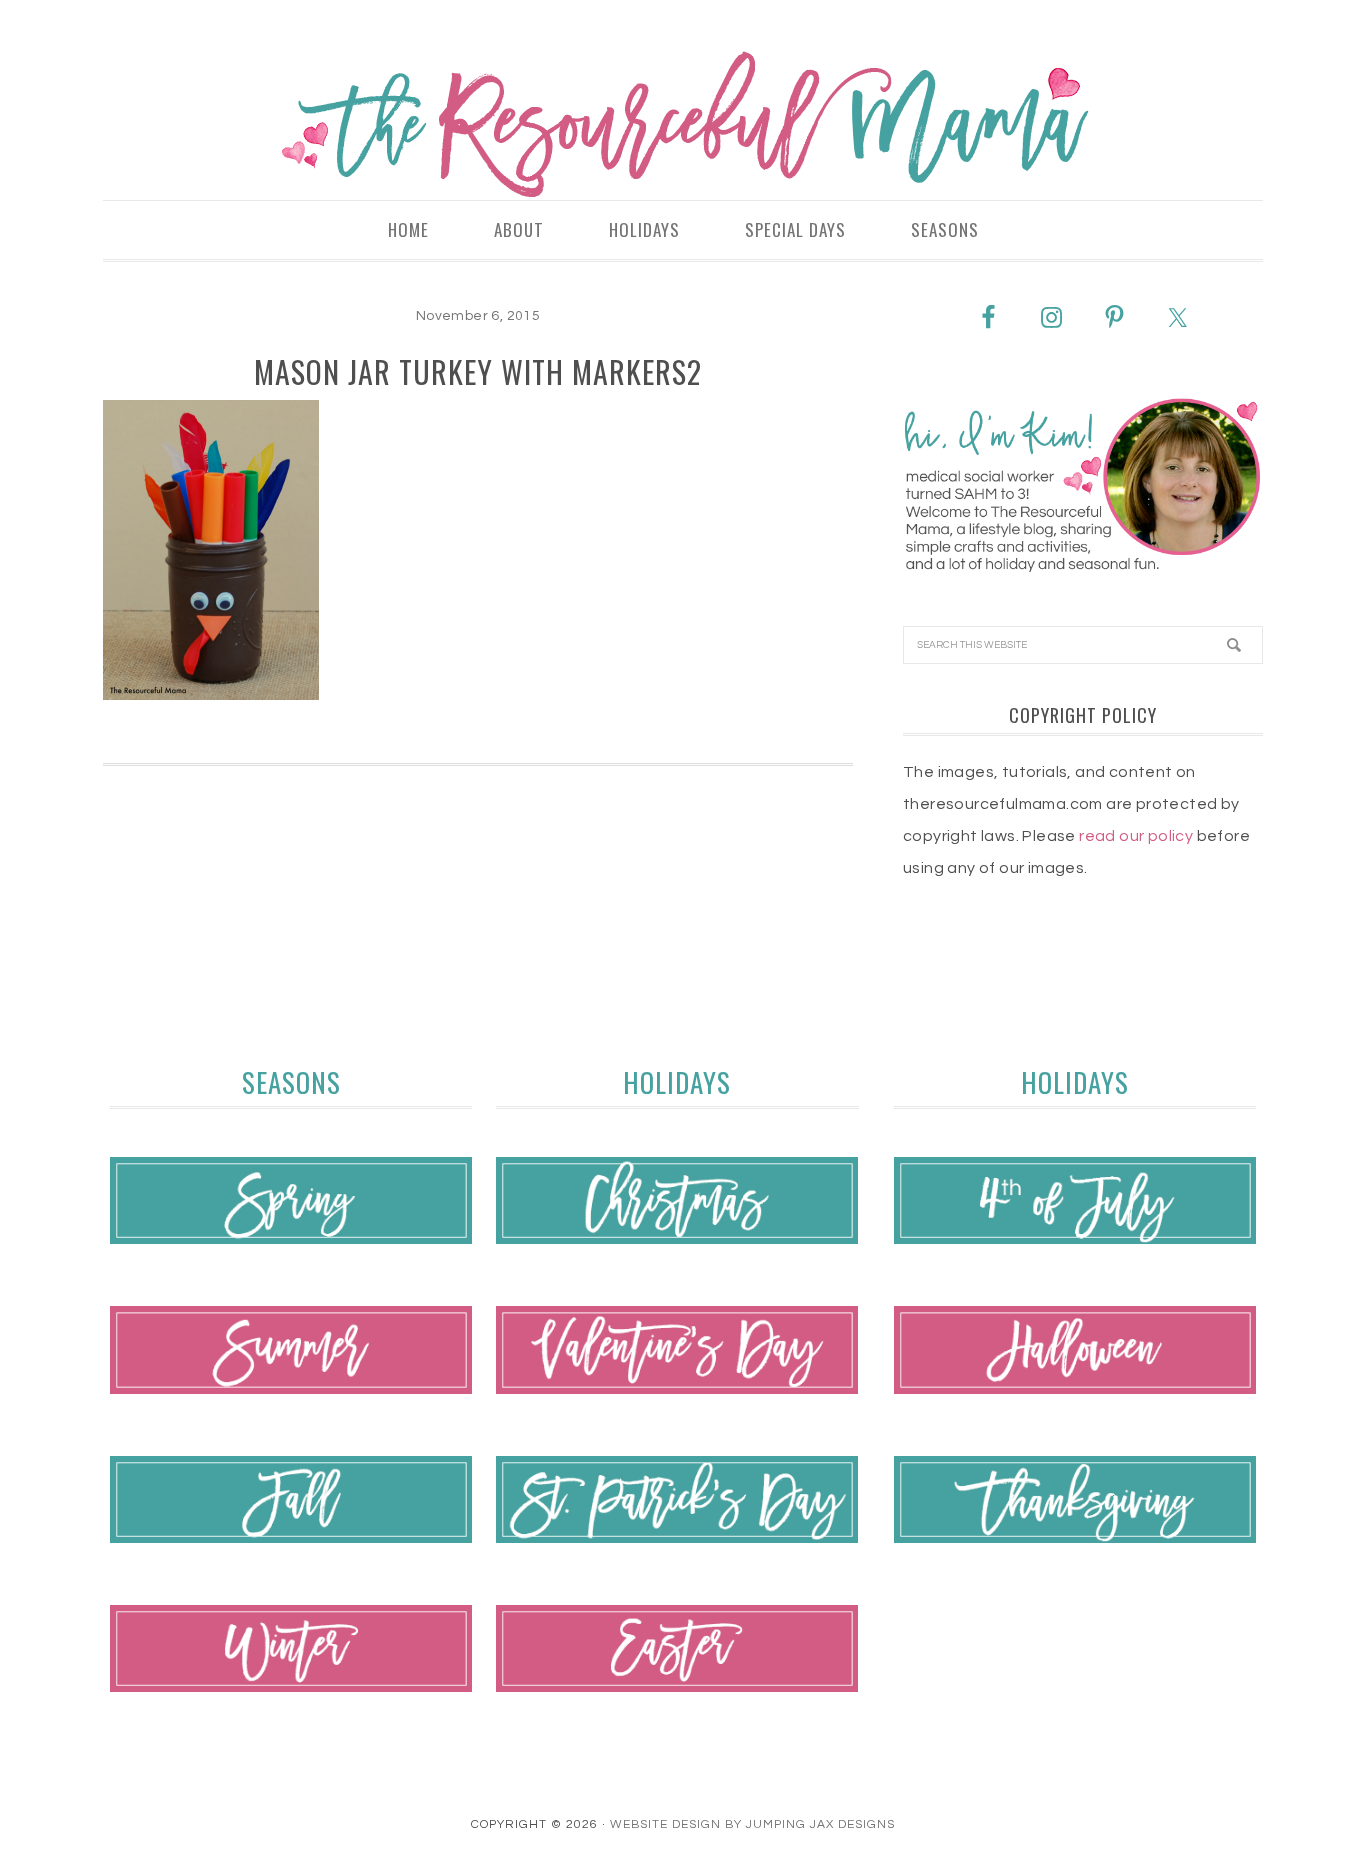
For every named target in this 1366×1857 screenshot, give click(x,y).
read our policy (1136, 836)
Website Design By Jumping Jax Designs (752, 1824)
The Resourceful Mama (683, 125)
